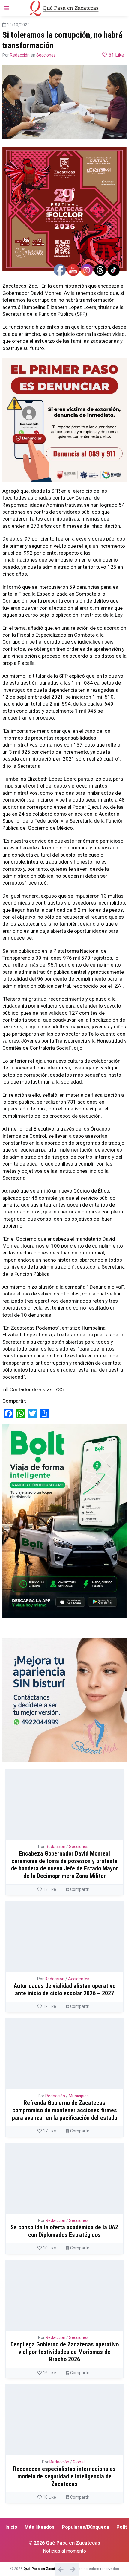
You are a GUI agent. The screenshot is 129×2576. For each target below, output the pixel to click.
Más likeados (40, 2527)
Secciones (46, 55)
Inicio (11, 2527)
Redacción (20, 55)
